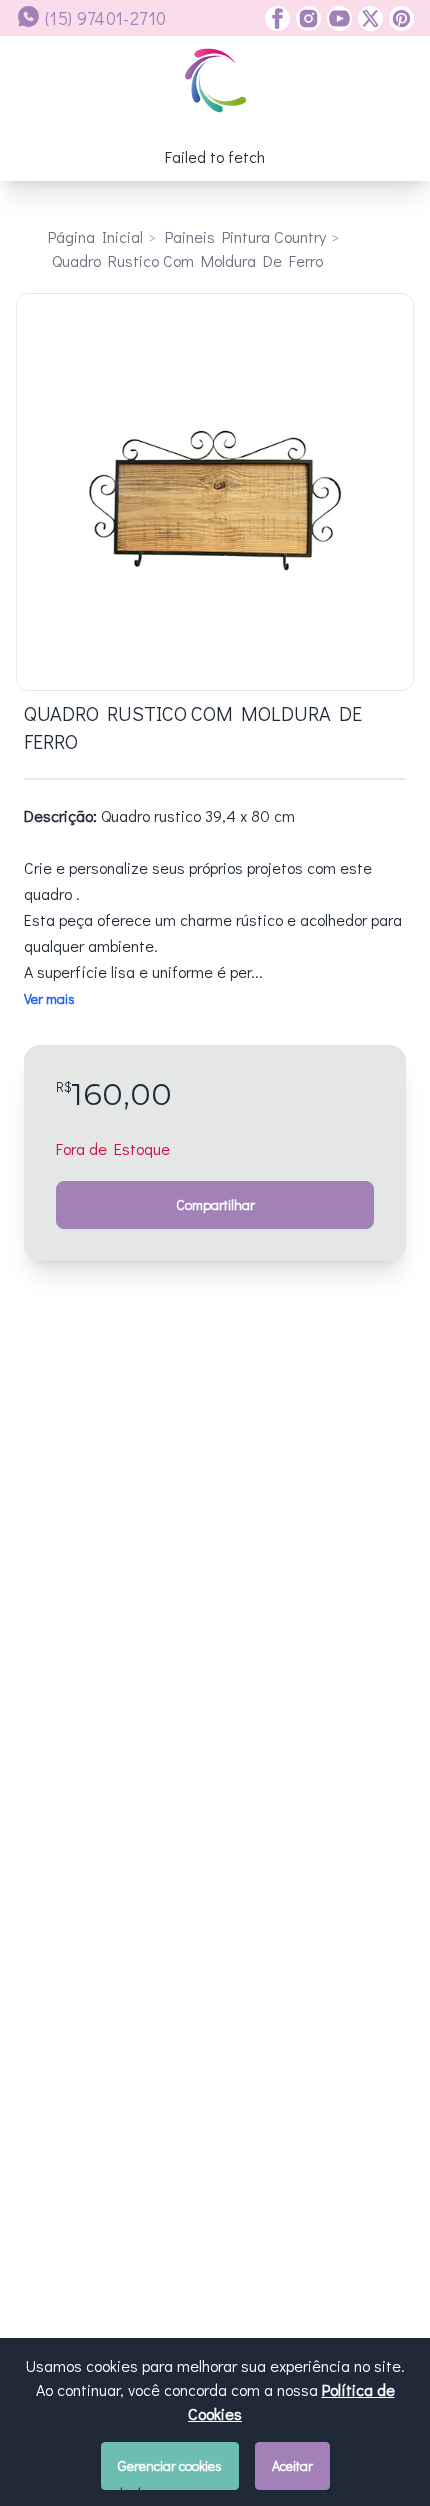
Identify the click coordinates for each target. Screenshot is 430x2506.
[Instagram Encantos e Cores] (305, 18)
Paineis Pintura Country (245, 236)
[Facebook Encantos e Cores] (277, 18)
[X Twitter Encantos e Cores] (367, 18)
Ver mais (49, 998)
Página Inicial (95, 236)
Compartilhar (215, 1204)
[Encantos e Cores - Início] (215, 80)
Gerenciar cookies (170, 2465)
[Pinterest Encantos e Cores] (398, 18)
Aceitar (292, 2465)
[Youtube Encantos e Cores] (336, 18)
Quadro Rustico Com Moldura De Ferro (187, 260)
